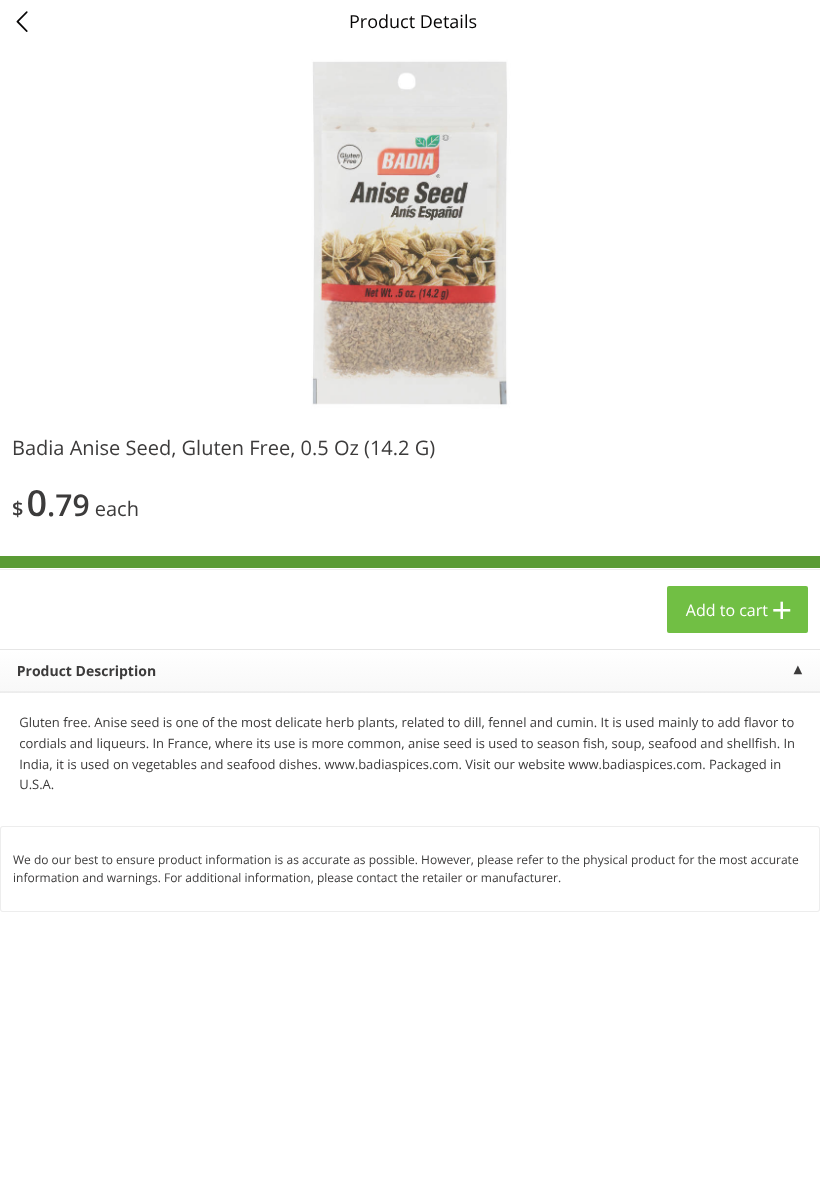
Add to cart (727, 610)
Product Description (86, 671)
